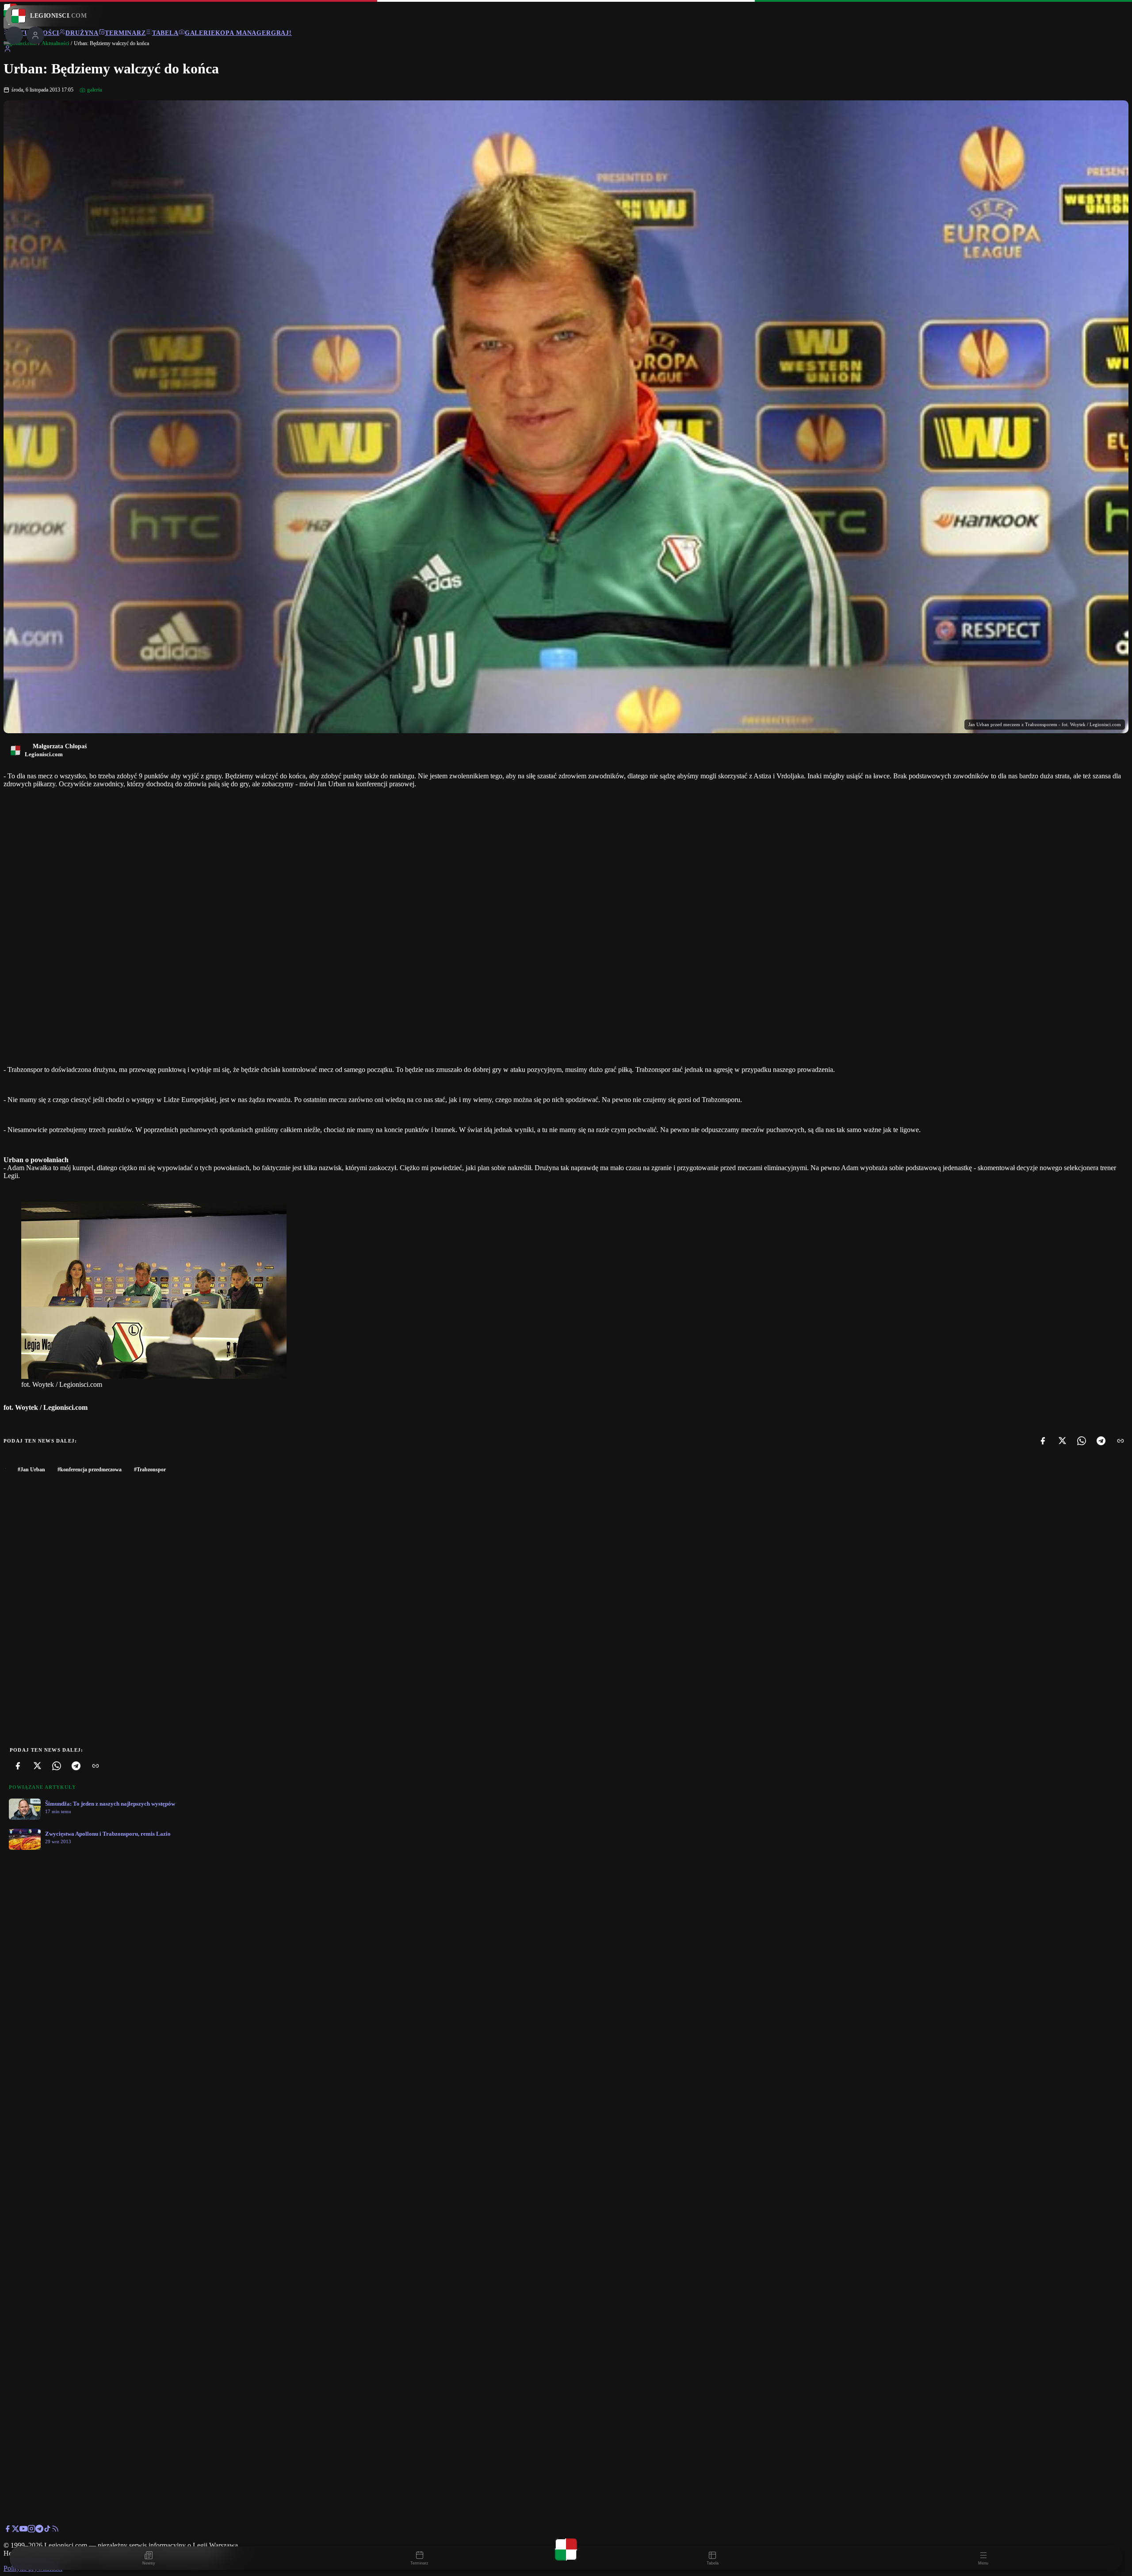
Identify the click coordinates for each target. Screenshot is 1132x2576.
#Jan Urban (31, 1470)
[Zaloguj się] (8, 50)
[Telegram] (1101, 1441)
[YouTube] (23, 2530)
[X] (1062, 1441)
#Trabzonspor (150, 1470)
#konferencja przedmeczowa (90, 1470)
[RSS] (55, 2530)
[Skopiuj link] (1121, 1441)
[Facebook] (1043, 1441)
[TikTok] (47, 2530)
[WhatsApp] (1082, 1441)
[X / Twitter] (15, 2530)
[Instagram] (31, 2530)
